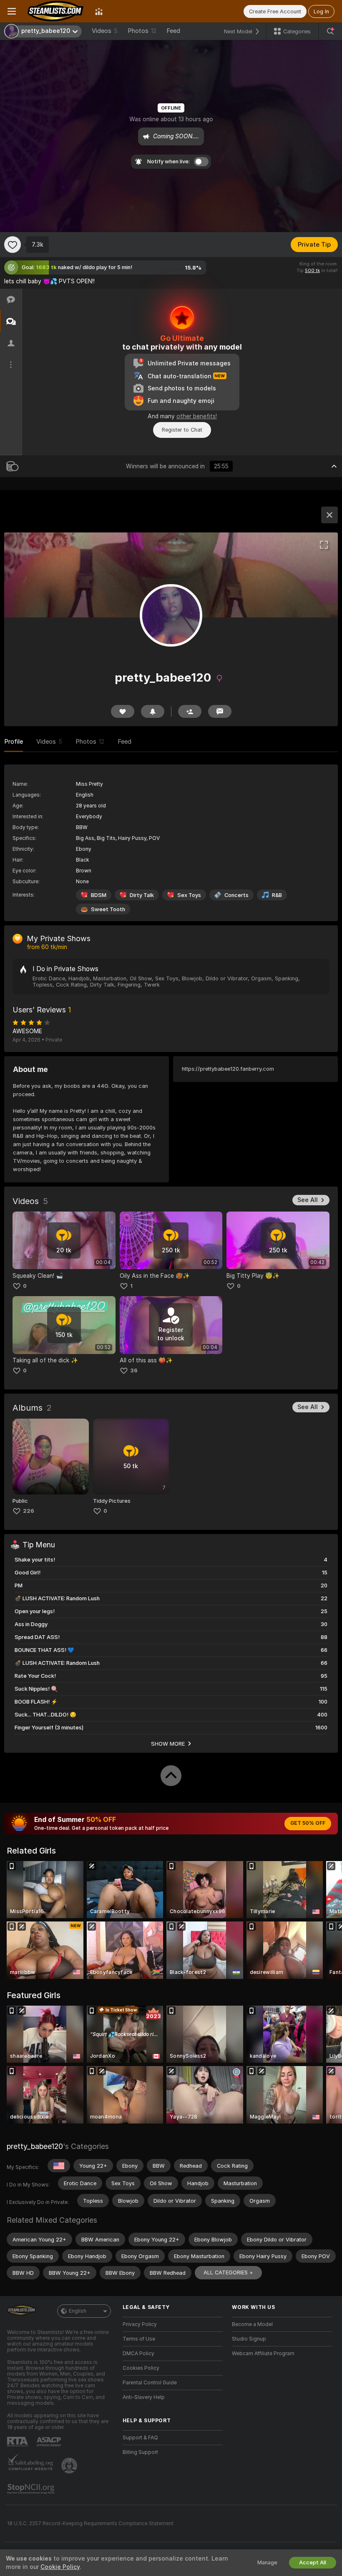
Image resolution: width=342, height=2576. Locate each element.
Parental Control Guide (150, 2383)
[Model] (329, 515)
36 (134, 1370)
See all (308, 1200)
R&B (277, 895)
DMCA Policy (138, 2354)
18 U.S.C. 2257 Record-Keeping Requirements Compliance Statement (90, 2524)
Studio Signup (249, 2339)
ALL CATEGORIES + (228, 2272)
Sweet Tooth (108, 909)
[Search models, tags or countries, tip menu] (330, 31)
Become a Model (252, 2324)
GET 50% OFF (308, 1823)
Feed (173, 31)
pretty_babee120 (35, 2146)
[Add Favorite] (13, 245)
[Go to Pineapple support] (70, 2466)
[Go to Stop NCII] (32, 2489)
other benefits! (197, 416)
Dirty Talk (142, 895)
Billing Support (140, 2452)
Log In (321, 11)
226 (29, 1511)
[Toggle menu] (12, 11)
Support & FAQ (140, 2438)
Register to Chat (182, 430)
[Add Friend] (190, 711)
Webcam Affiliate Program (263, 2354)
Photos (142, 31)
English (78, 2311)
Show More (168, 1744)
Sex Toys (189, 895)
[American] (59, 2166)
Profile (14, 742)
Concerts (236, 895)
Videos (105, 31)
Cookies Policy (141, 2368)
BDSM (99, 895)
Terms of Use (139, 2339)
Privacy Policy (140, 2324)
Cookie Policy (60, 2567)
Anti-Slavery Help (144, 2397)
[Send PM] (220, 711)
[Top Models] (99, 11)
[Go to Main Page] (55, 11)
